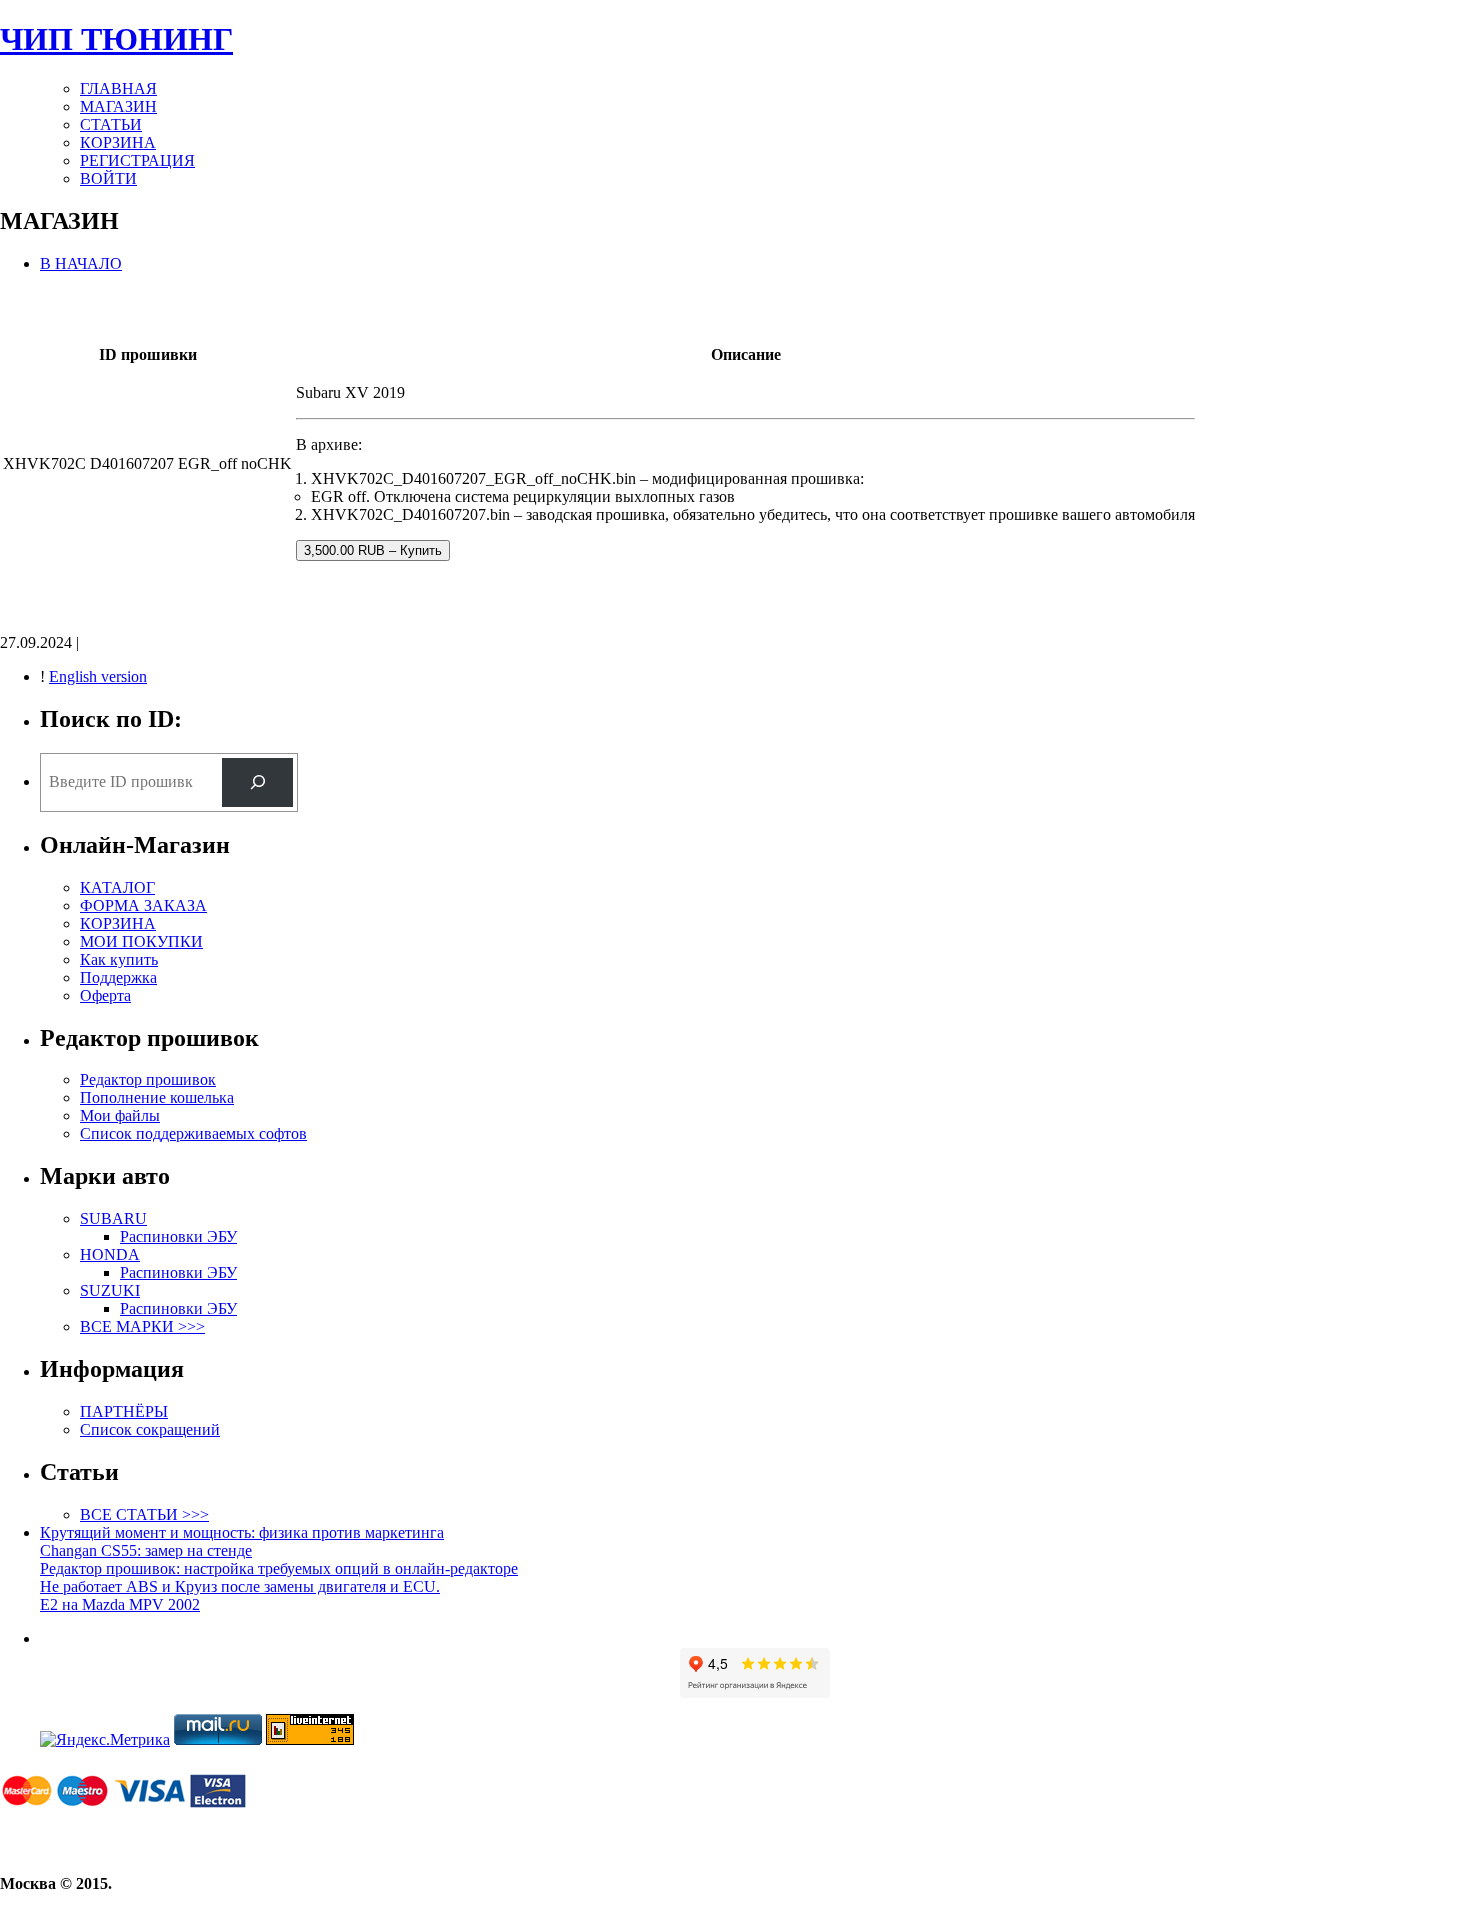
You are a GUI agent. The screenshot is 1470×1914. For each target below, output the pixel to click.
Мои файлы (120, 1115)
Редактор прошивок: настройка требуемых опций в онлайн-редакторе (279, 1568)
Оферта (105, 995)
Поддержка (118, 977)
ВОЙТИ (108, 178)
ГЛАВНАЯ (118, 88)
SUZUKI (110, 1290)
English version (98, 676)
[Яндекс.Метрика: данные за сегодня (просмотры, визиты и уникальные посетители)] (105, 1740)
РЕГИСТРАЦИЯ (137, 160)
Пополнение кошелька (157, 1097)
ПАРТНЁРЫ (124, 1411)
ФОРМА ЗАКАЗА (143, 905)
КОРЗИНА (118, 142)
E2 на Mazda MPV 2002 (120, 1604)
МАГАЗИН (118, 106)
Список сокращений (150, 1429)
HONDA (110, 1254)
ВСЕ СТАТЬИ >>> (144, 1514)
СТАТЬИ (111, 124)
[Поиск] (257, 782)
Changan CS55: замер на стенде (146, 1550)
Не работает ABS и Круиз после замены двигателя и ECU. (240, 1586)
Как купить (119, 959)
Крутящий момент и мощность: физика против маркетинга (242, 1532)
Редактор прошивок (148, 1079)
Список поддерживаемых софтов (193, 1133)
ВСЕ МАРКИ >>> (142, 1326)
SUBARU (113, 1218)
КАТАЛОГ (117, 887)
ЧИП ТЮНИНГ (116, 39)
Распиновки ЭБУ (178, 1236)
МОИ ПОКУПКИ (141, 941)
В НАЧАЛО (81, 263)
